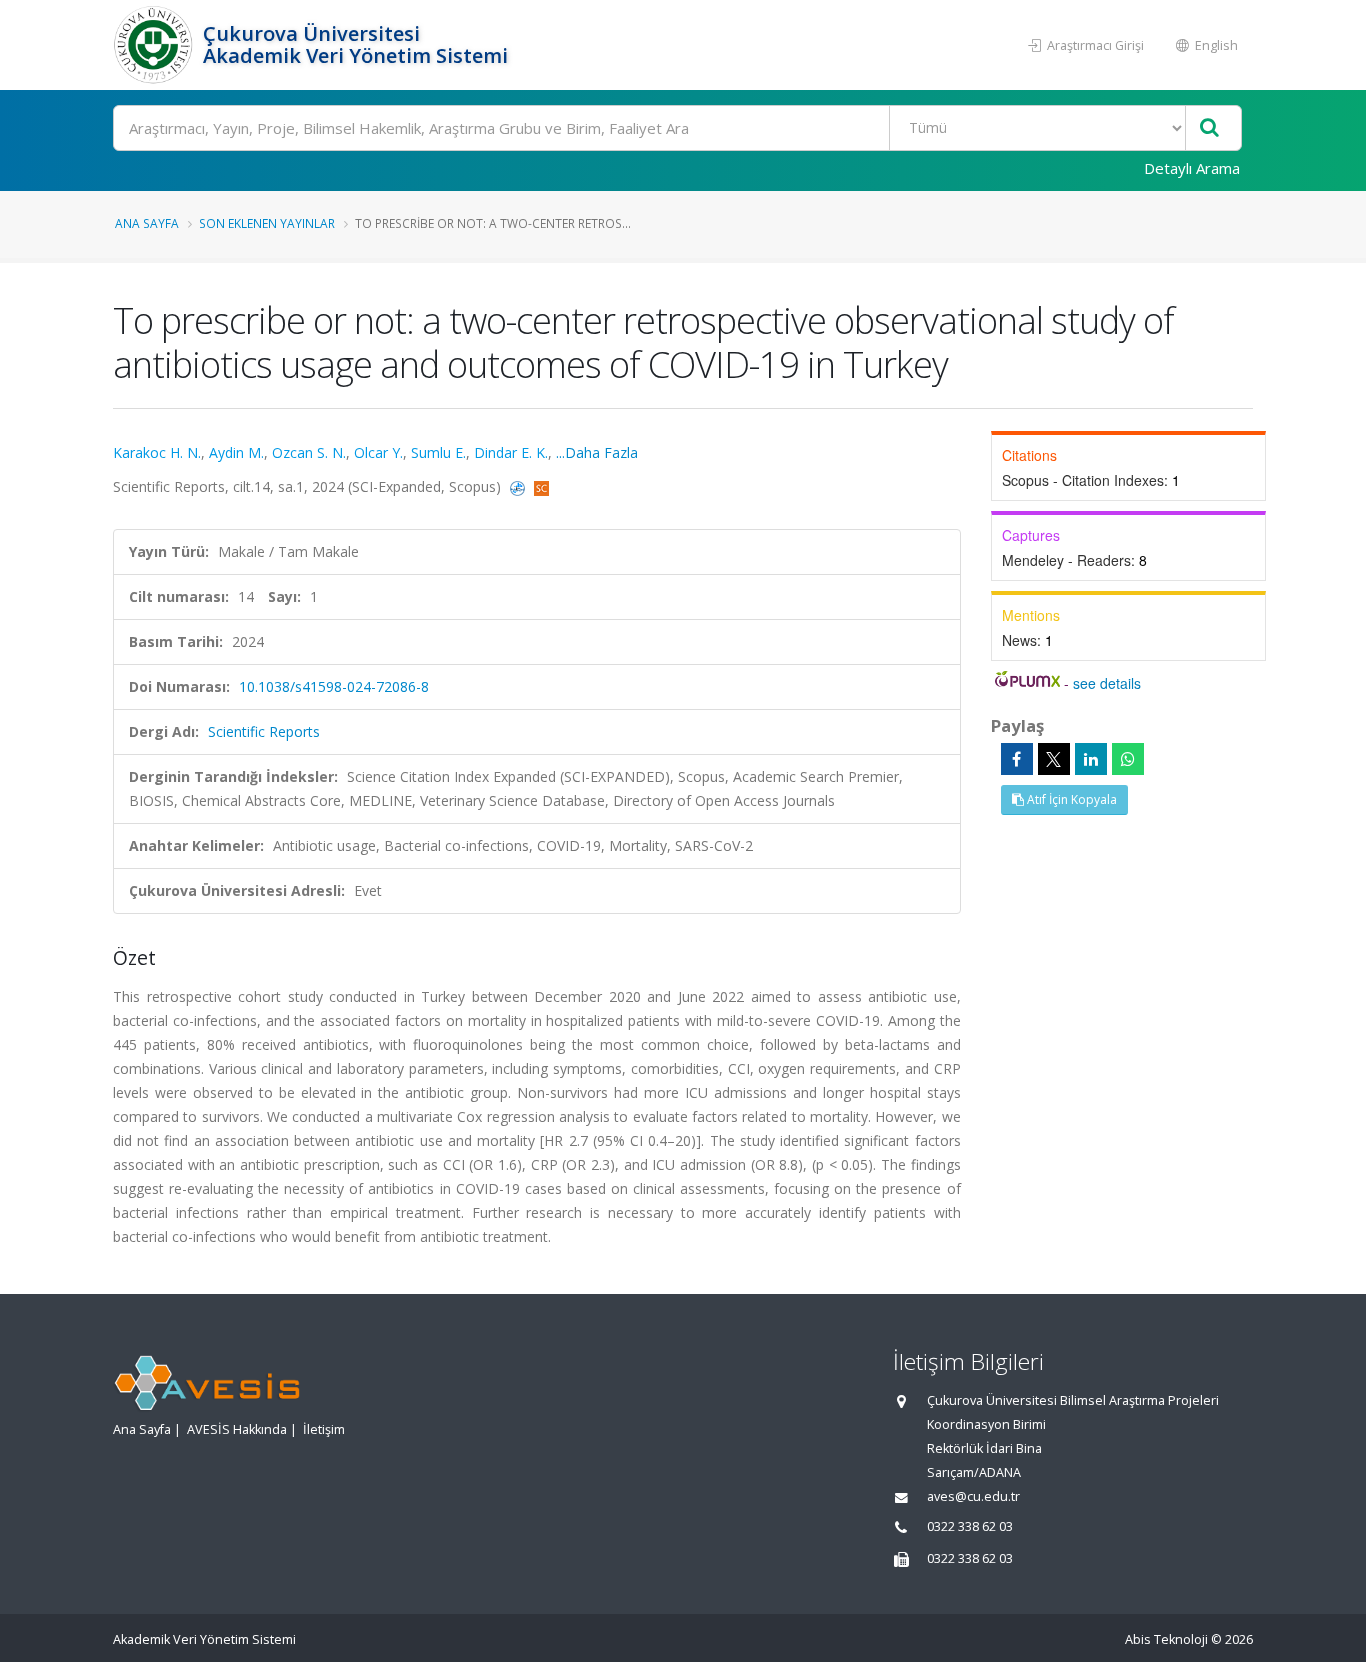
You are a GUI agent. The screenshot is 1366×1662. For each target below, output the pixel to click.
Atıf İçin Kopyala (1070, 799)
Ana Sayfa (147, 223)
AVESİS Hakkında (237, 1429)
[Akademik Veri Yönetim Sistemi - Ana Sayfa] (155, 45)
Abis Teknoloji (1166, 1639)
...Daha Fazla (597, 452)
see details (1107, 683)
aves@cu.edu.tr (973, 1496)
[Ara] (1209, 128)
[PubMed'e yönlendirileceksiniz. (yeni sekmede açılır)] (519, 486)
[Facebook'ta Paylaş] (1017, 759)
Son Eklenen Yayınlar (267, 223)
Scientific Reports (264, 731)
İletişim (324, 1429)
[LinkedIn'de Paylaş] (1091, 759)
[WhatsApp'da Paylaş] (1128, 759)
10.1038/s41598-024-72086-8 (334, 686)
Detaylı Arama (1192, 168)
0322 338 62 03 (970, 1526)
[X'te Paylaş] (1054, 759)
